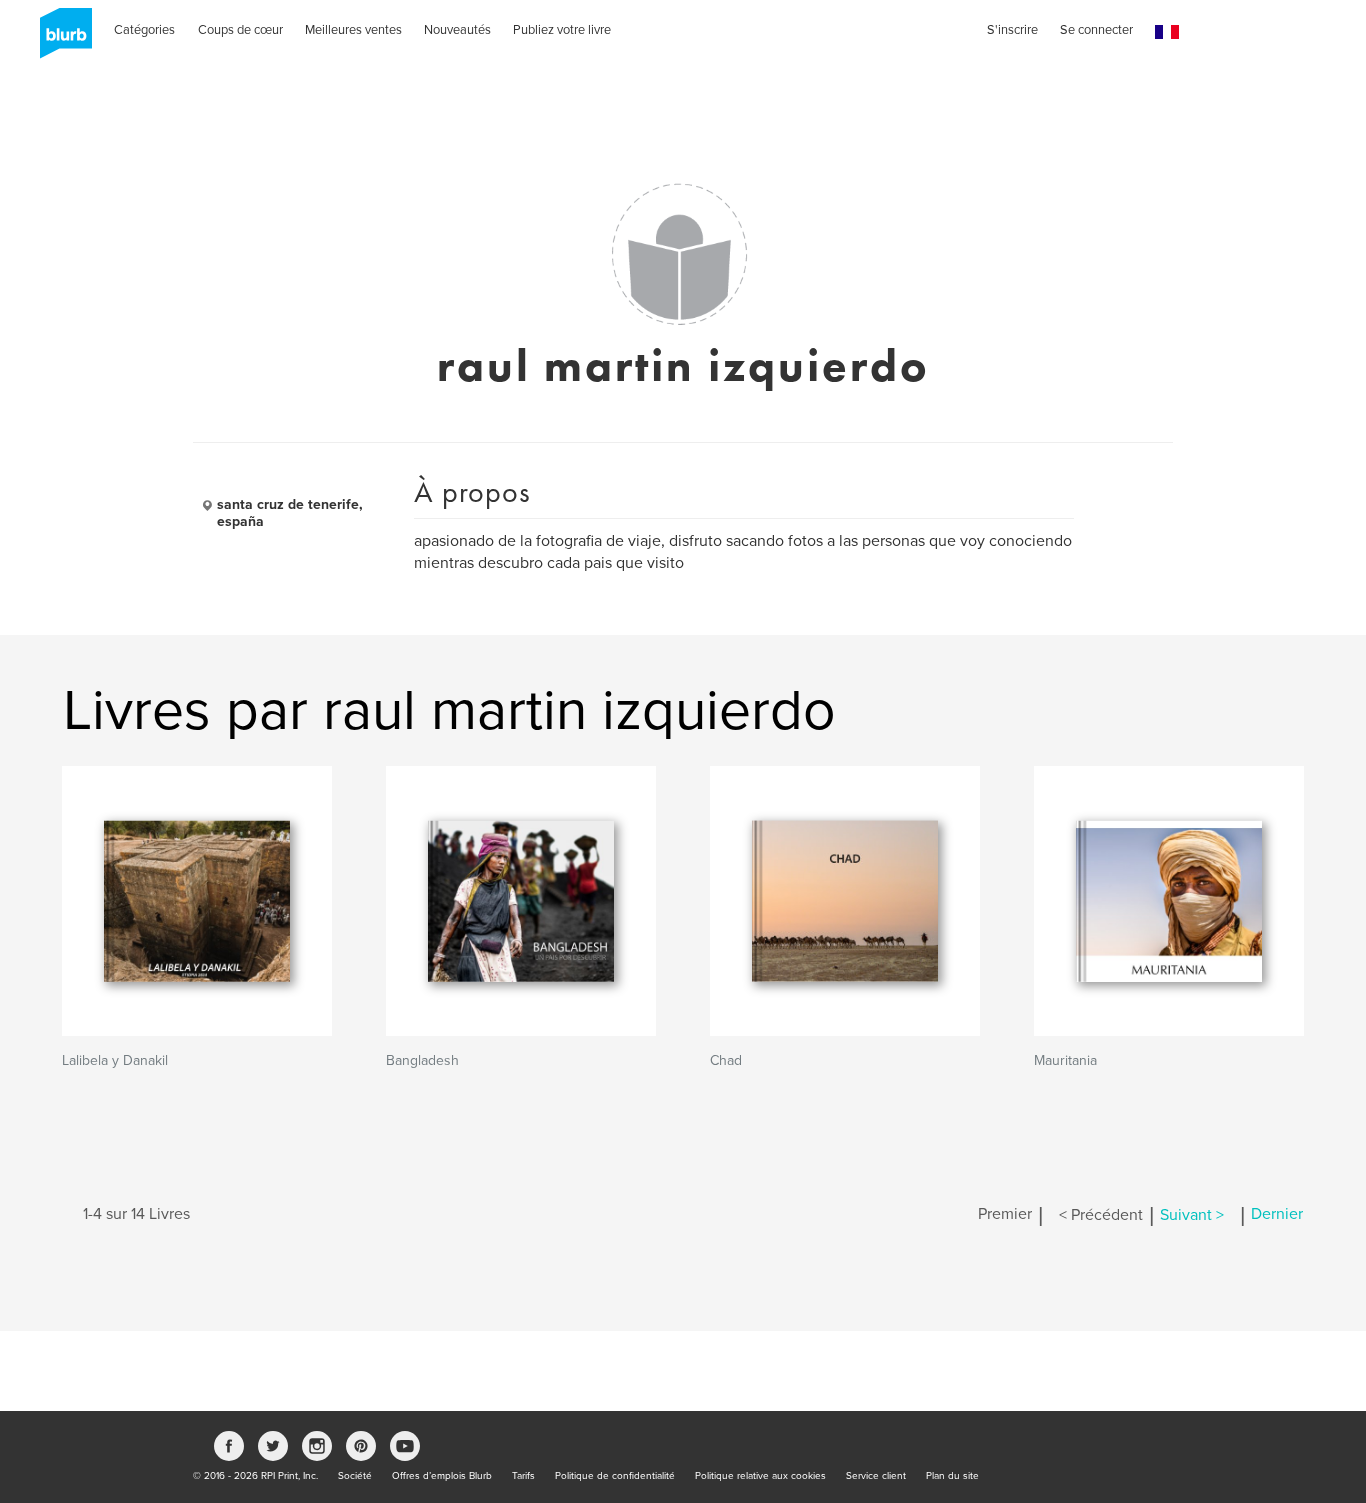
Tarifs (523, 1476)
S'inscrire (1012, 30)
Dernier (1277, 1215)
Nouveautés (457, 30)
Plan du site (952, 1476)
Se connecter (1096, 30)
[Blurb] (60, 40)
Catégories (144, 30)
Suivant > (1192, 1215)
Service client (876, 1476)
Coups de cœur (240, 30)
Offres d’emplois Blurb (442, 1476)
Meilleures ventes (353, 30)
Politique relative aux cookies (760, 1476)
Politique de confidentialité (615, 1476)
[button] (1167, 32)
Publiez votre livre (562, 30)
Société (355, 1476)
